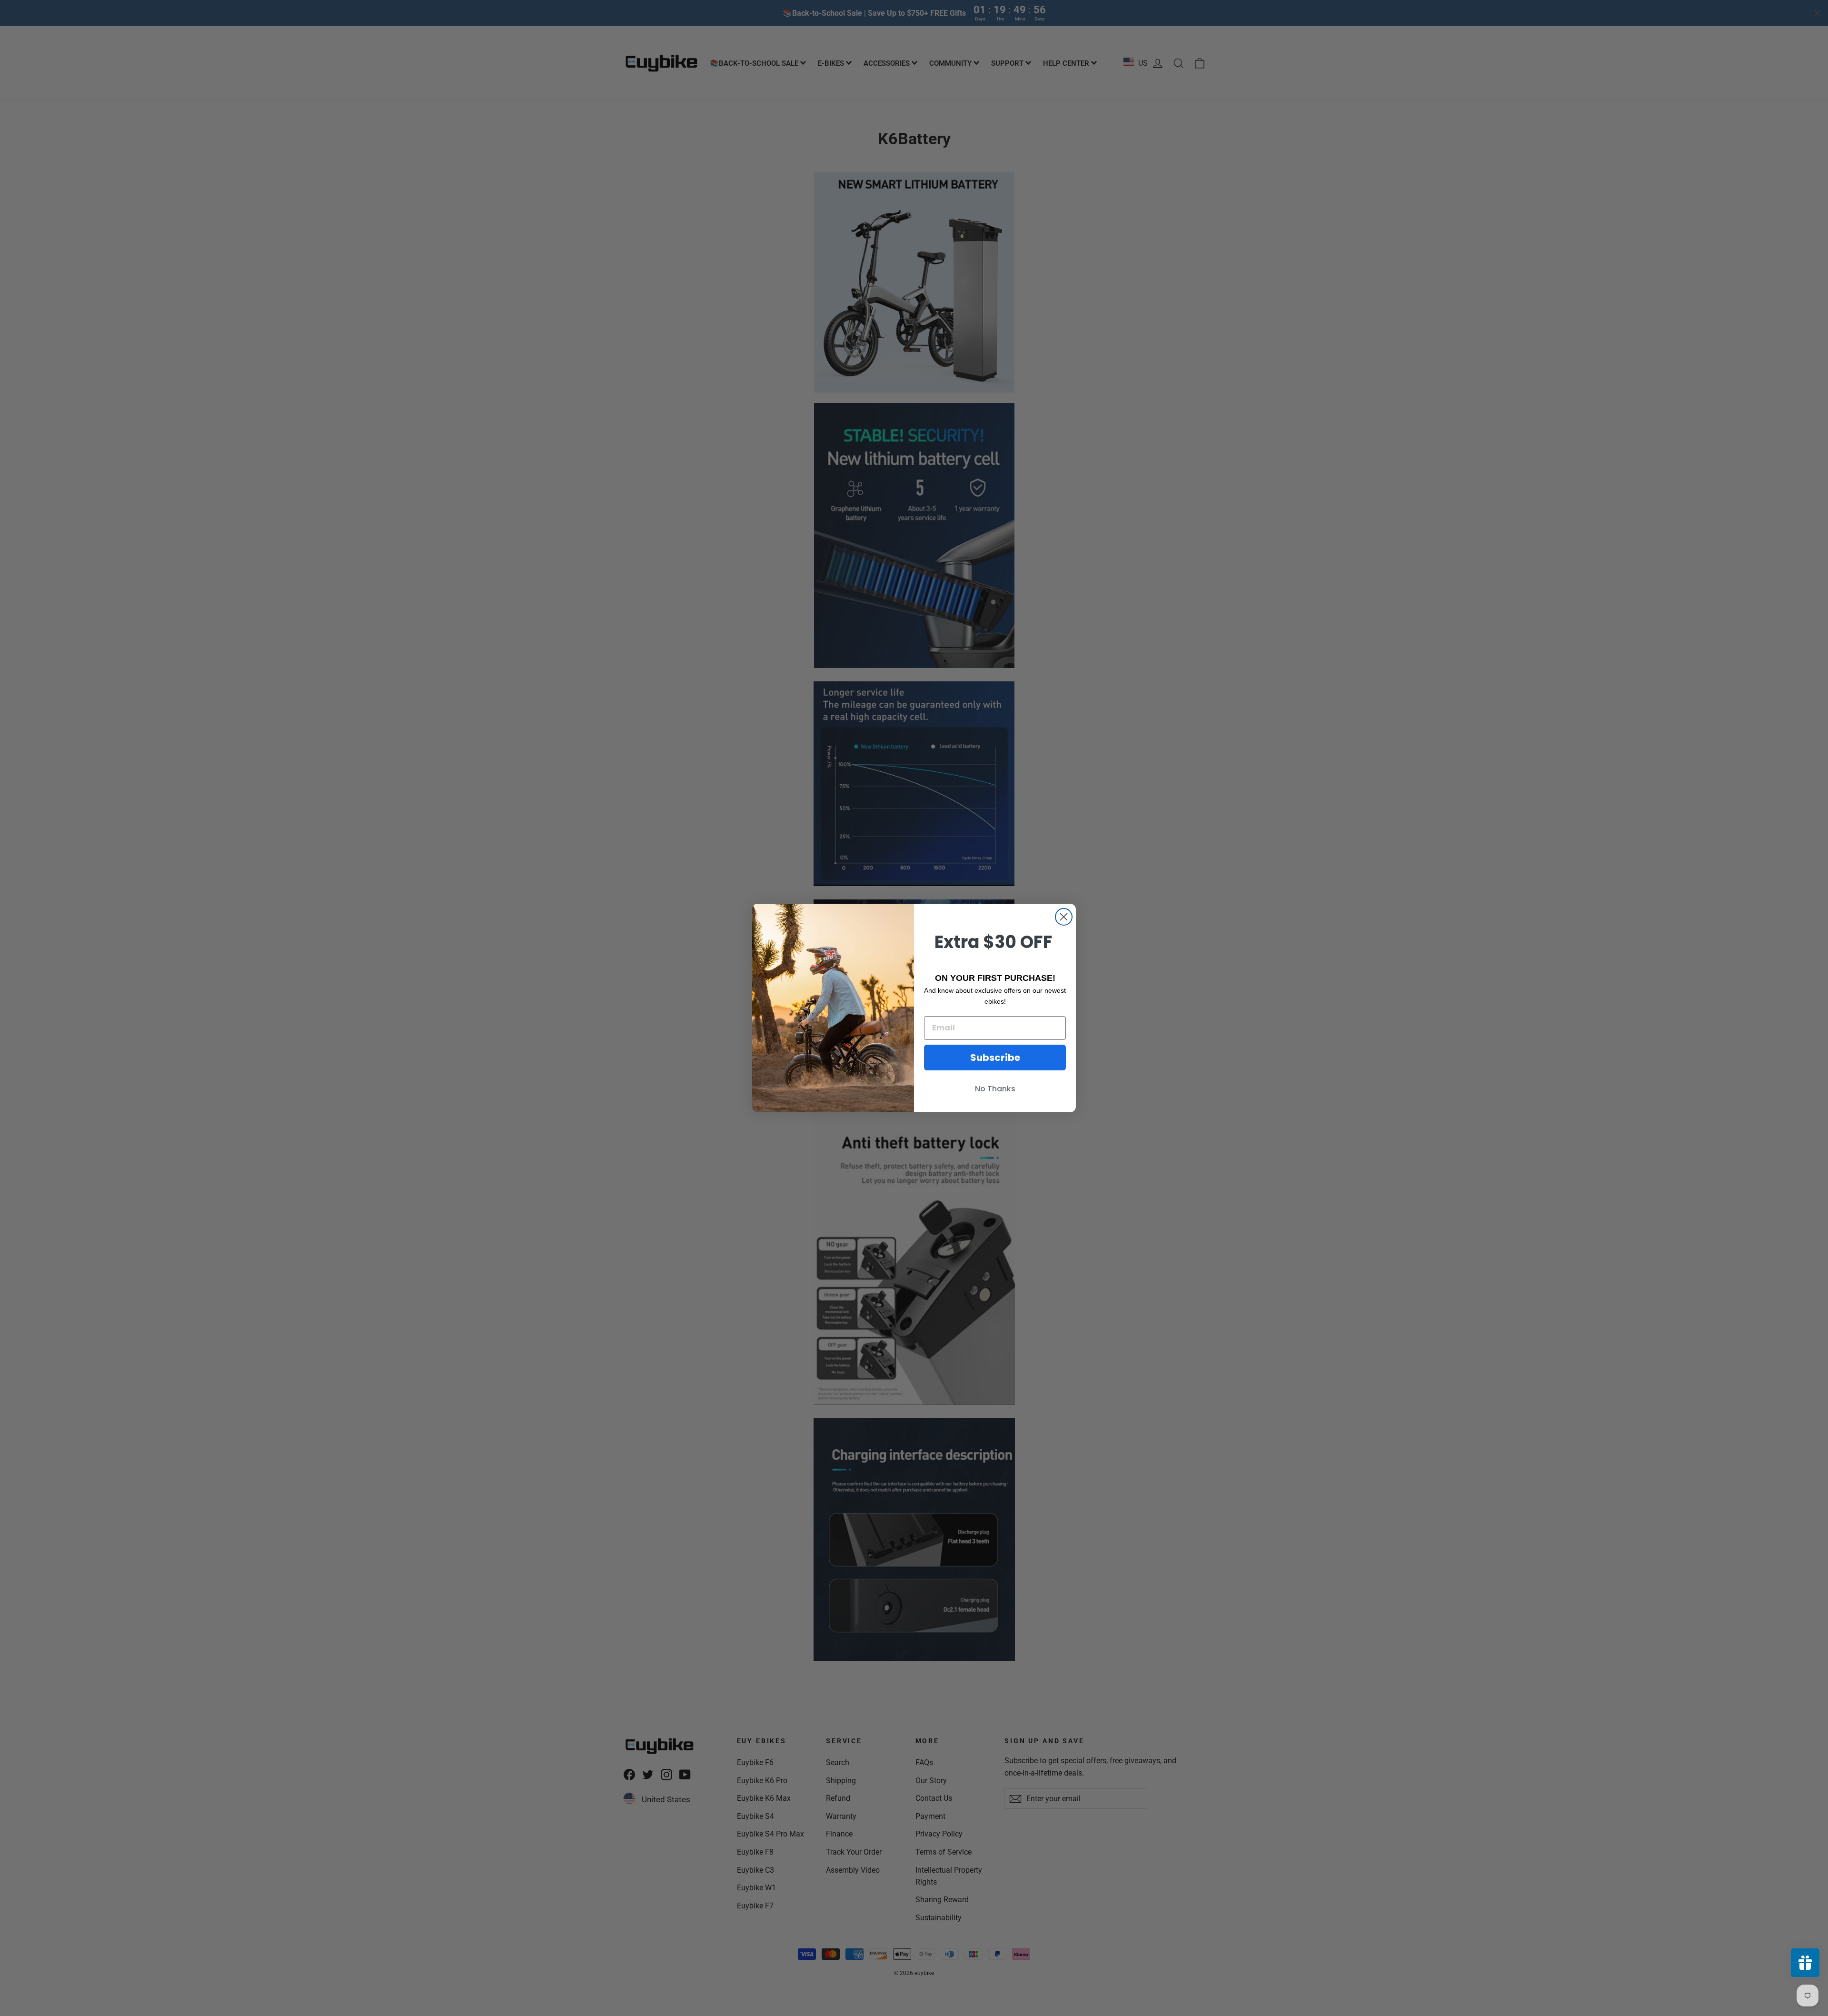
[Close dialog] (1064, 917)
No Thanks (995, 1089)
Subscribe (995, 1058)
